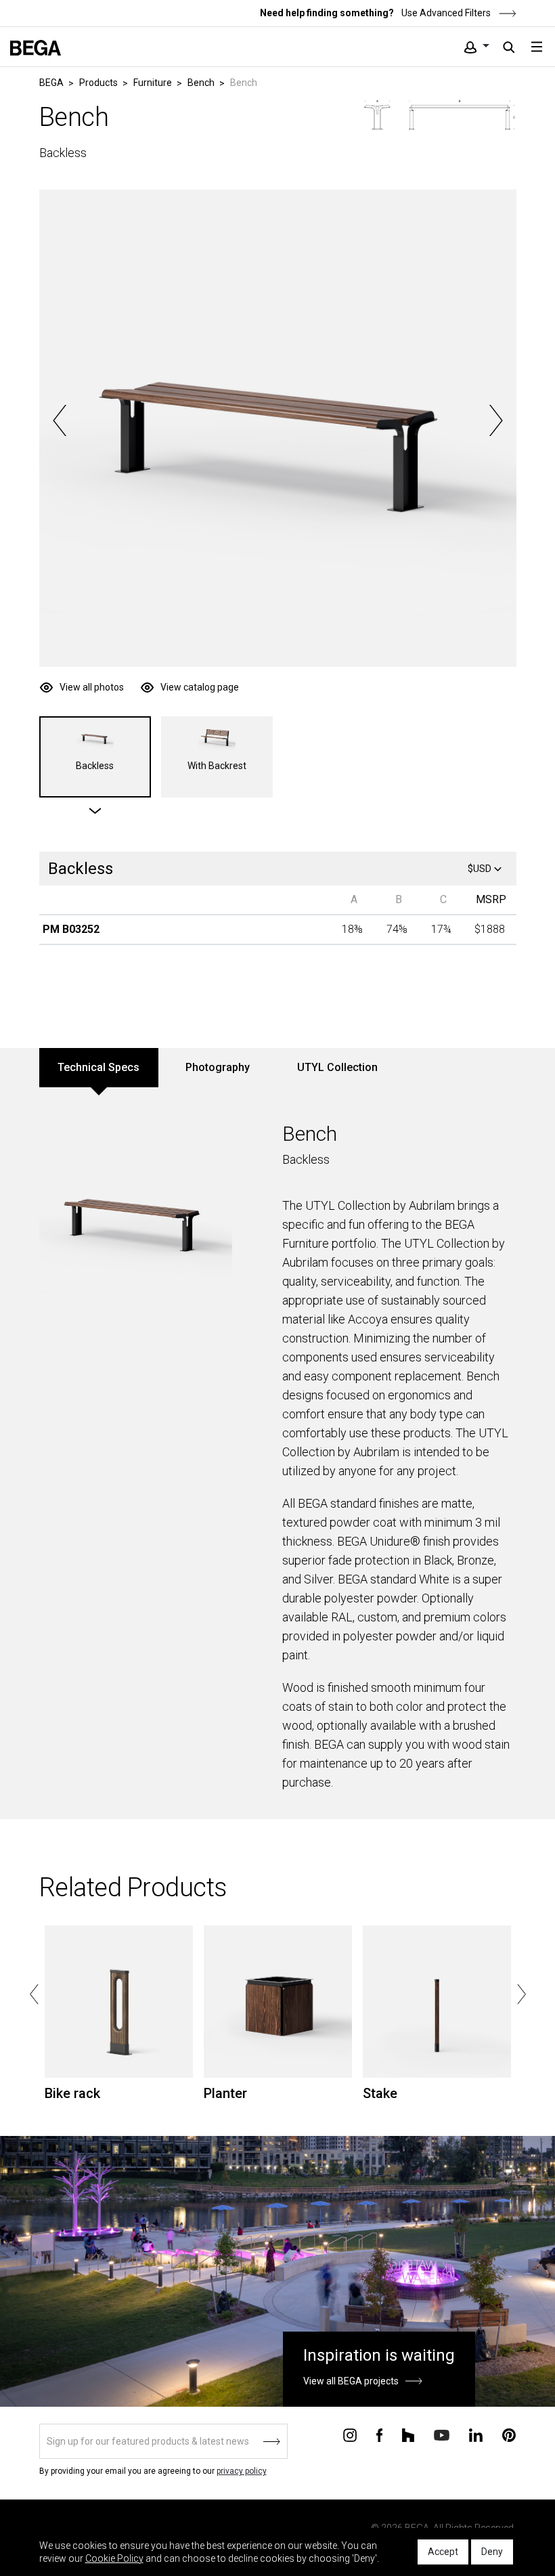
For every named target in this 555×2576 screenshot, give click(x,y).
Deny (492, 2552)
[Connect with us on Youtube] (442, 2434)
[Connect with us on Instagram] (350, 2434)
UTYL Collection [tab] (337, 1067)
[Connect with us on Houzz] (408, 2434)
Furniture (153, 83)
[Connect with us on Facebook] (379, 2434)
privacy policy (242, 2471)
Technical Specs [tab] (98, 1067)
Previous (60, 420)
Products (98, 83)
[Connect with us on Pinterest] (509, 2434)
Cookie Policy (114, 2558)
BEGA (51, 83)
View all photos (92, 687)
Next (496, 420)
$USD (480, 869)
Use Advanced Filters (445, 13)
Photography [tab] (218, 1067)
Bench (201, 83)
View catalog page (200, 687)
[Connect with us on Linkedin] (476, 2434)
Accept (443, 2552)
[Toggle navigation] (537, 47)
